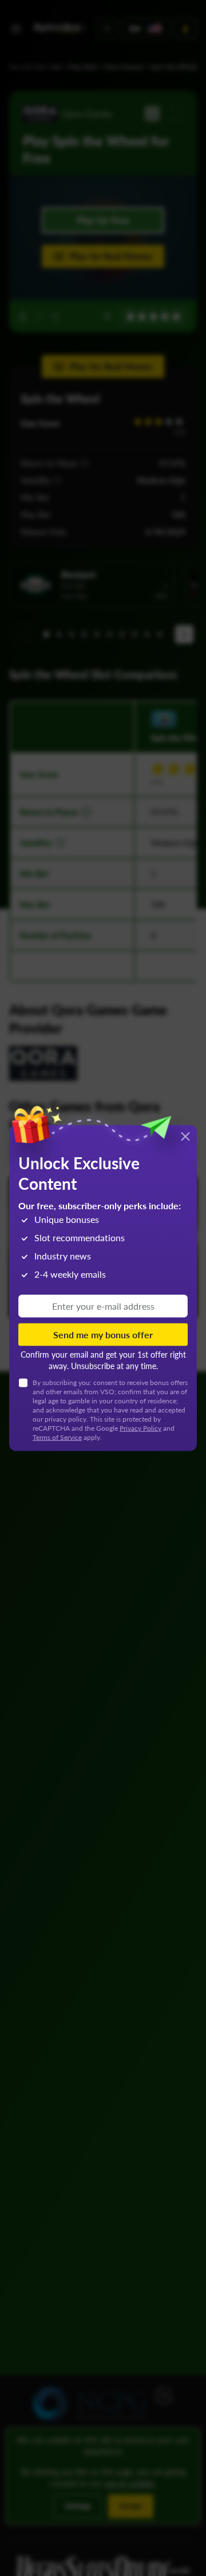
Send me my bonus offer (103, 1334)
